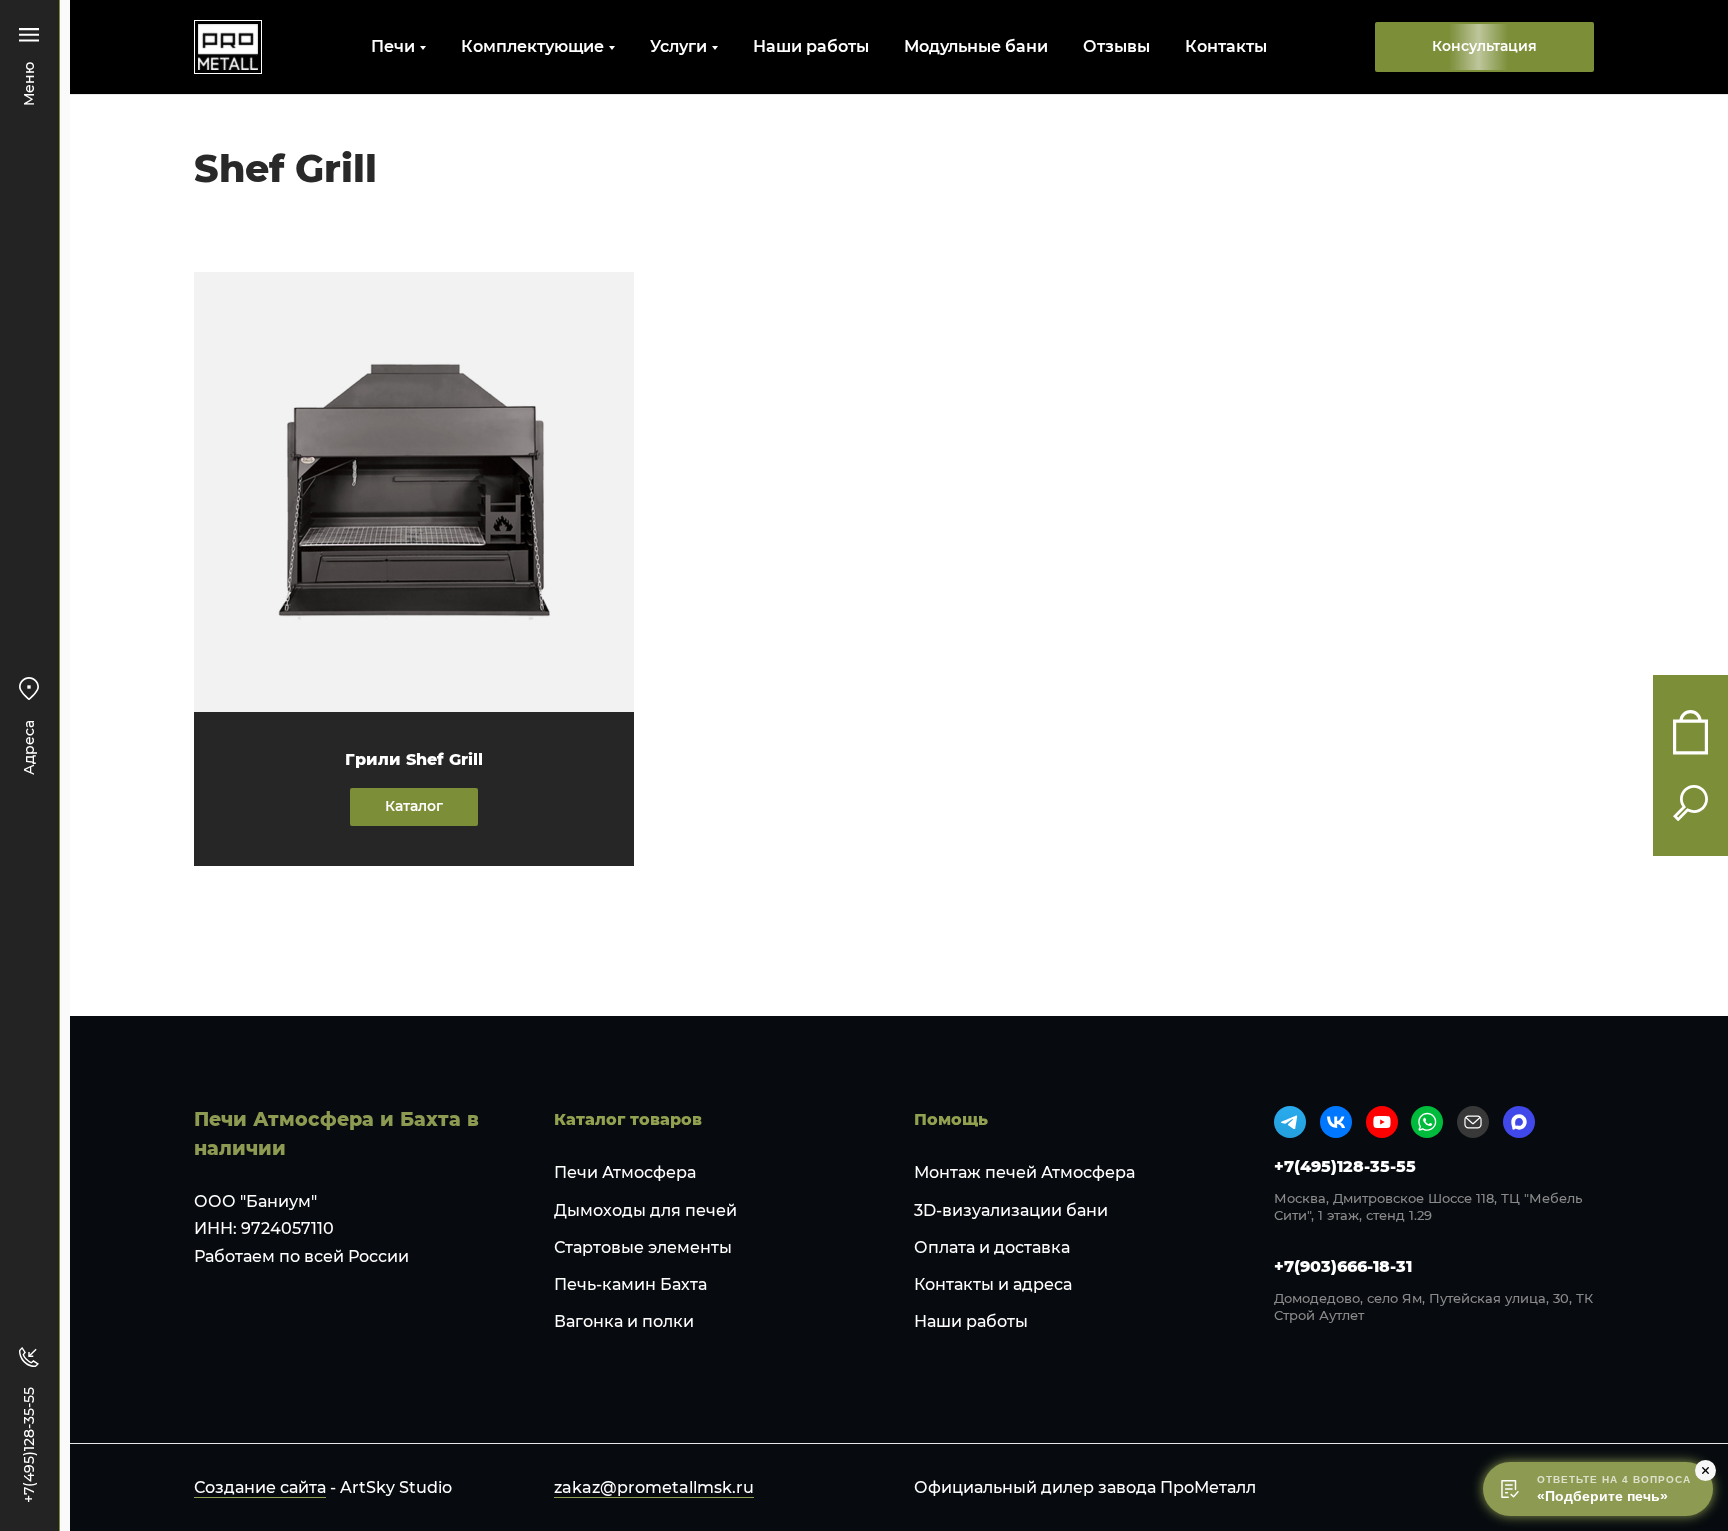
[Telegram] (1290, 1122)
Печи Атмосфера (625, 1172)
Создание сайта (260, 1487)
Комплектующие (532, 46)
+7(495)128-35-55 (1345, 1166)
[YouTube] (1382, 1122)
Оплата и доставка (992, 1247)
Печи (393, 46)
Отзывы (1116, 46)
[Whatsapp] (1427, 1122)
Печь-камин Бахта (630, 1284)
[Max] (1519, 1122)
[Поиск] (1690, 803)
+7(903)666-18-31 (1343, 1266)
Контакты (1226, 46)
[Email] (1473, 1122)
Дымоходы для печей (645, 1210)
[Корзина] (1690, 732)
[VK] (1336, 1122)
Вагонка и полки (624, 1321)
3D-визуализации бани (1011, 1210)
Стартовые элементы (643, 1247)
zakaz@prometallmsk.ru (654, 1487)
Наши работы (811, 46)
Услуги (678, 46)
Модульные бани (976, 46)
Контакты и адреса (993, 1284)
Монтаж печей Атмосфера (1024, 1172)
